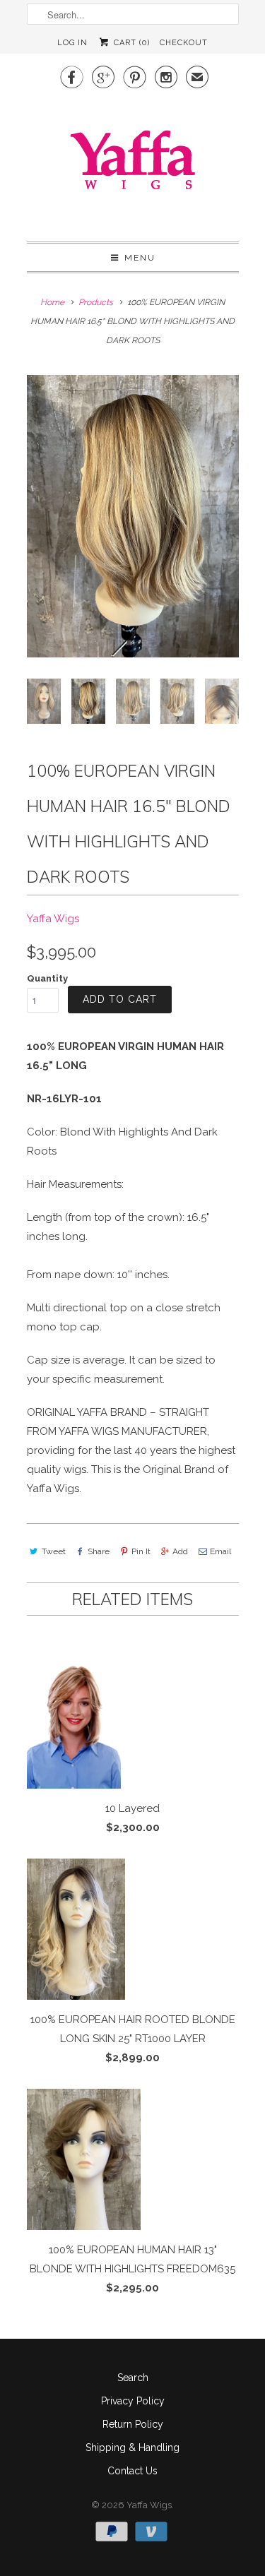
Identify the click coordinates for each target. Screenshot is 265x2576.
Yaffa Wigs (53, 919)
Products (96, 302)
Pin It (141, 1551)
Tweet (54, 1551)
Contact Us (132, 2471)
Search (133, 2378)
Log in (72, 43)
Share (99, 1551)
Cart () (130, 43)
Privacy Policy (133, 2401)
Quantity (47, 978)
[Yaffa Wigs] (133, 163)
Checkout (184, 43)
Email (220, 1551)
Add (180, 1551)
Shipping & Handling (132, 2447)
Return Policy (133, 2424)
